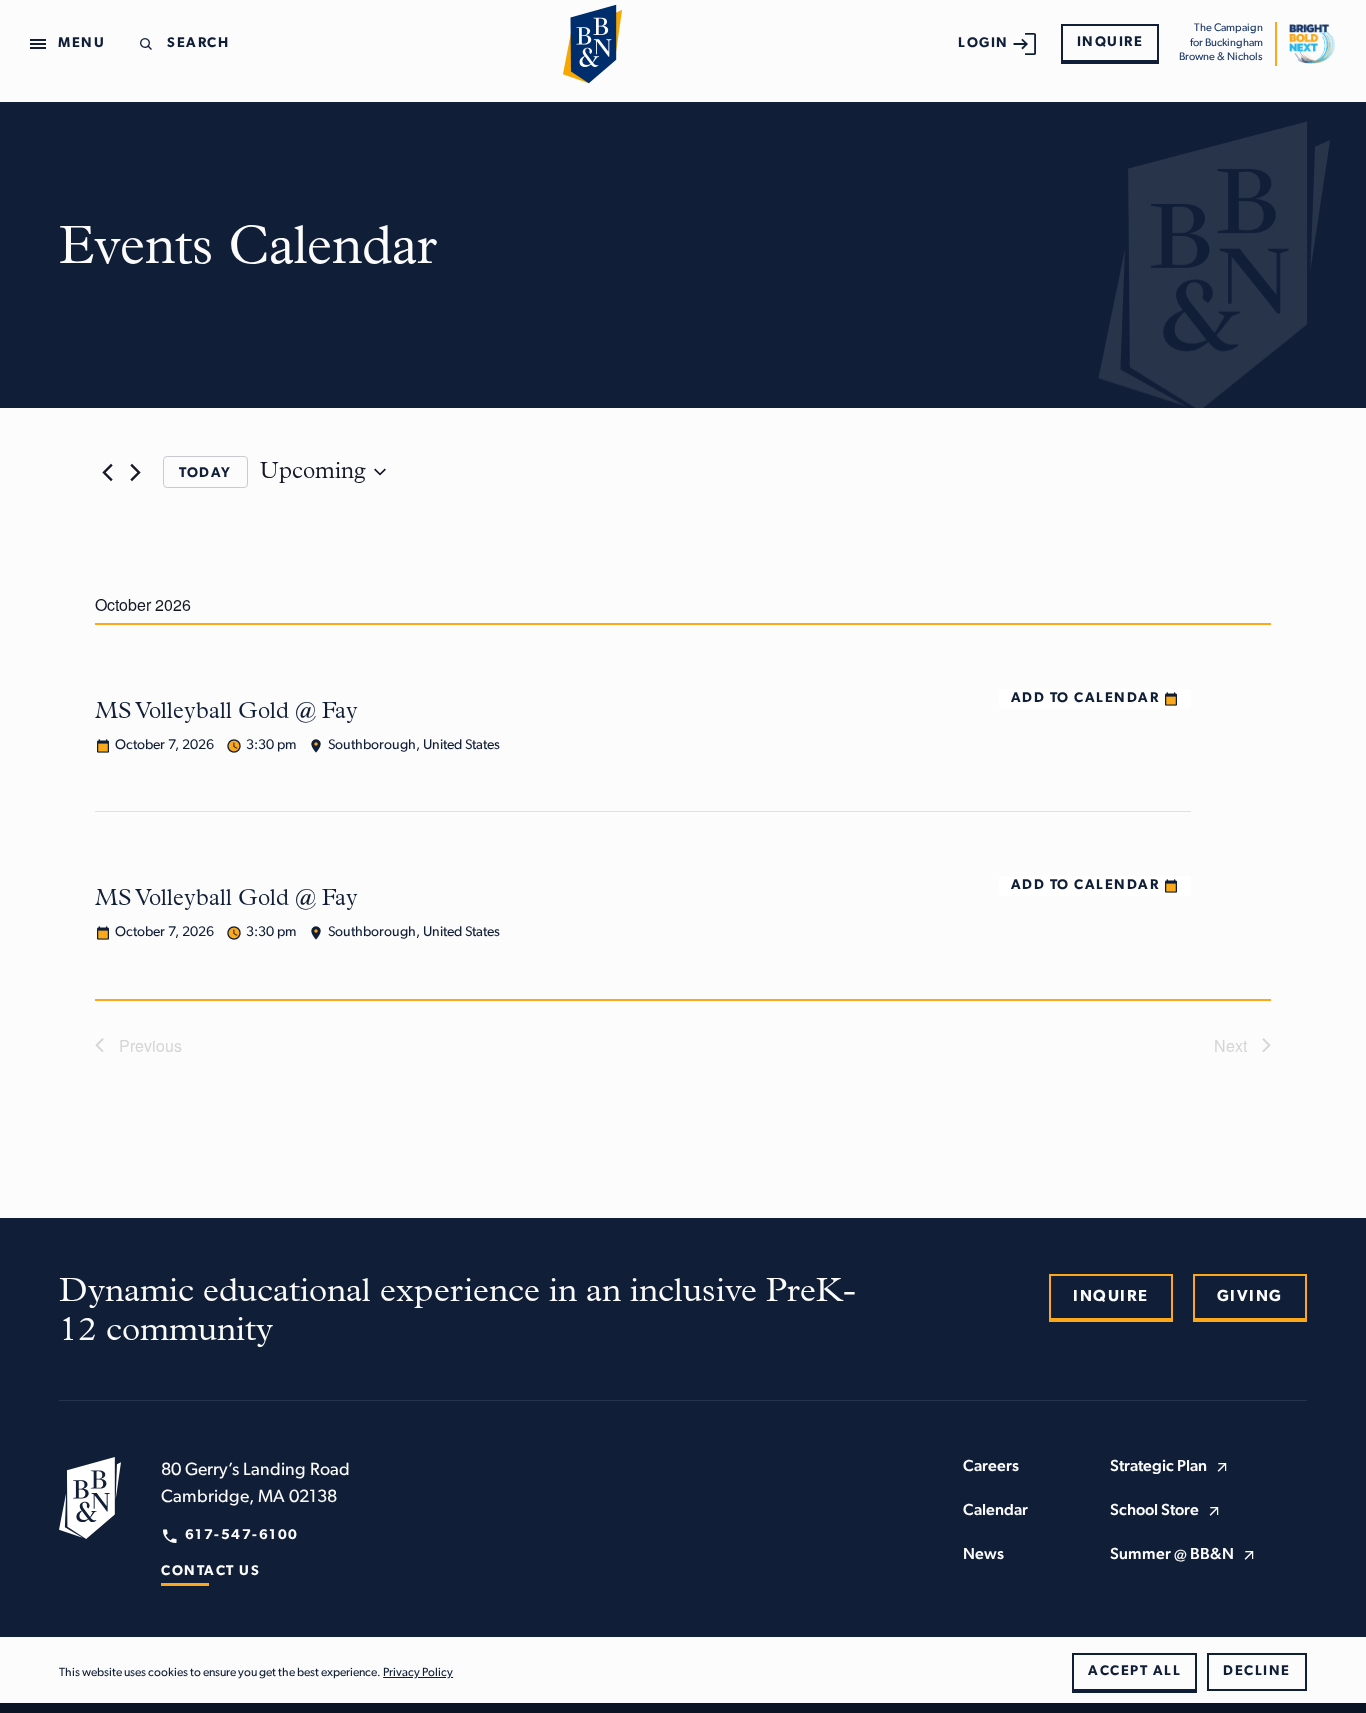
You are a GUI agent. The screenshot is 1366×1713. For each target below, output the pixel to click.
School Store (1154, 1511)
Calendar (995, 1511)
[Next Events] (135, 472)
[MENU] (42, 44)
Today (205, 473)
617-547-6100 (242, 1535)
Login (983, 43)
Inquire (1110, 42)
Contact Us (210, 1571)
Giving (1250, 1297)
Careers (991, 1467)
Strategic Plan (1158, 1467)
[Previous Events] (107, 472)
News (983, 1555)
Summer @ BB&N (1172, 1555)
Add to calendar (1085, 698)
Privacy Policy (418, 1673)
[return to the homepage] (90, 1497)
